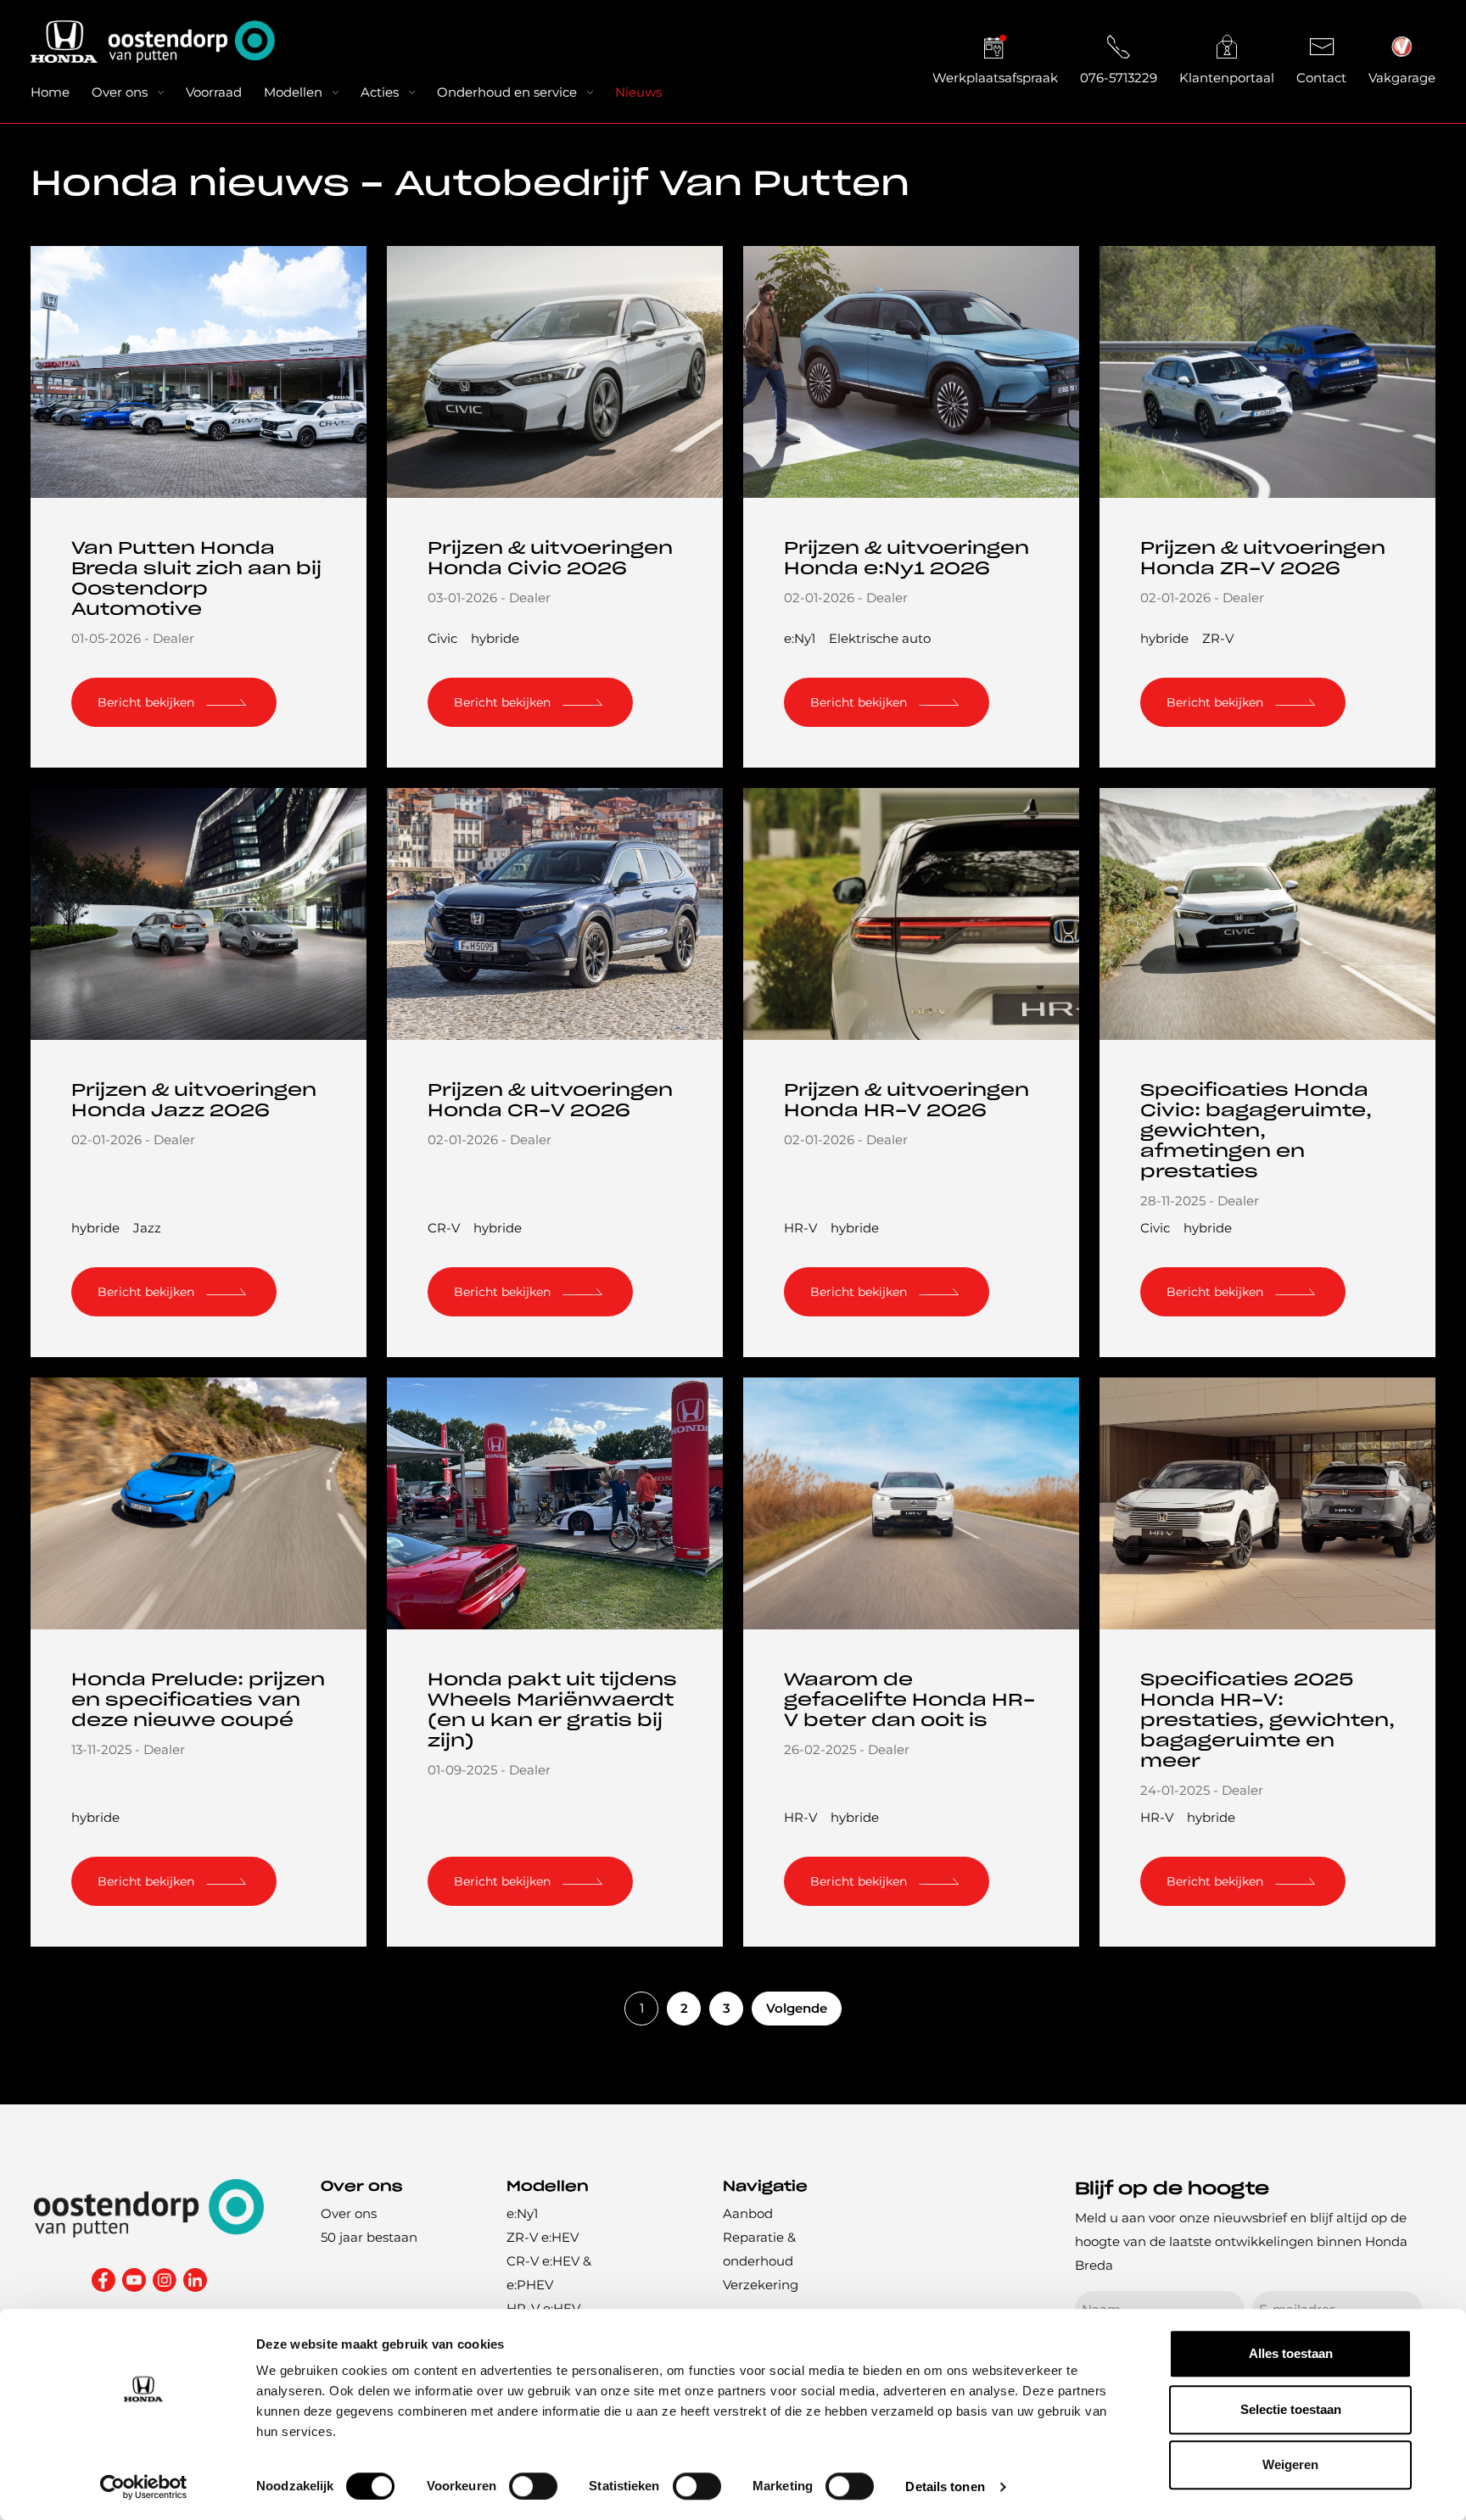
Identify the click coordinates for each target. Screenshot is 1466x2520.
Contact (1321, 78)
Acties (380, 92)
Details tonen (945, 2486)
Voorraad (214, 92)
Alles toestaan (1291, 2353)
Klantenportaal (1227, 78)
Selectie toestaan (1291, 2409)
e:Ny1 (800, 638)
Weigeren (1290, 2464)
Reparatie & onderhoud (759, 2249)
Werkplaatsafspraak (995, 78)
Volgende (797, 2008)
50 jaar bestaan (369, 2237)
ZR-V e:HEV (543, 2237)
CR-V (444, 1228)
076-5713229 (1119, 78)
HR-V (800, 1228)
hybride (495, 638)
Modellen (293, 92)
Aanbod (748, 2213)
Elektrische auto (880, 638)
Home (50, 92)
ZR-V (1218, 638)
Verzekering (761, 2285)
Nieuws (638, 92)
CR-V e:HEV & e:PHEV (549, 2273)
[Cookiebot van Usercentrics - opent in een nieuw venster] (144, 2487)
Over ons (120, 92)
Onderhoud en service (507, 92)
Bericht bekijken (146, 702)
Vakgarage (1402, 78)
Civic (442, 638)
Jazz (147, 1228)
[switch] (533, 2486)
